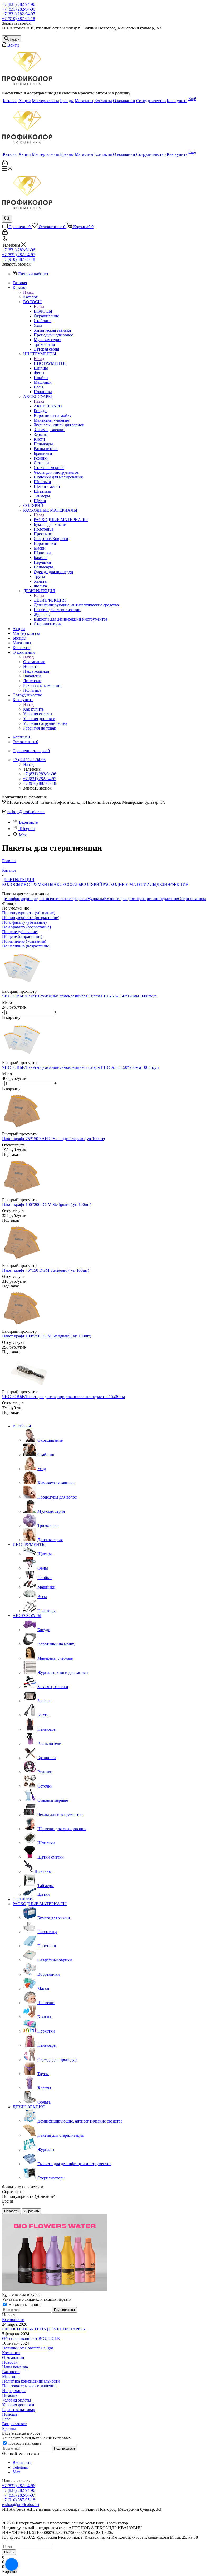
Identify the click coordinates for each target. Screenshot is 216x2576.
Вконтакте (28, 822)
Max (23, 835)
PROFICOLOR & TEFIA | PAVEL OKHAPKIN (44, 2329)
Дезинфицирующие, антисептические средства (45, 899)
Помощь (10, 2395)
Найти (9, 2552)
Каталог (30, 297)
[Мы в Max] (12, 2564)
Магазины (11, 2376)
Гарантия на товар (19, 2410)
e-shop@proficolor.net (26, 812)
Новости (10, 2362)
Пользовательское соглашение (29, 2386)
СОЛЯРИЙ (92, 884)
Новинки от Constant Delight (28, 2348)
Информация (14, 2391)
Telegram (27, 829)
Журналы (96, 899)
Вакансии (11, 2372)
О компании (34, 662)
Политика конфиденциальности (31, 2381)
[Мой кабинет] (5, 164)
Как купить (33, 709)
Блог (6, 2419)
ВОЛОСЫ (43, 311)
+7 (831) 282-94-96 (19, 4)
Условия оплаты (17, 2400)
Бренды (9, 2428)
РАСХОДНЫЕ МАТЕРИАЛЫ (61, 520)
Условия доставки (18, 2405)
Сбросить (31, 2211)
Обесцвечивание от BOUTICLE (31, 2338)
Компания (11, 2353)
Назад (28, 292)
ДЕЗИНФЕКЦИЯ (50, 600)
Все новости (13, 2320)
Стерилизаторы (192, 899)
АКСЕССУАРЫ (48, 406)
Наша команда (15, 2367)
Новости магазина (24, 2305)
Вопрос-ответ (14, 2424)
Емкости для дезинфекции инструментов (141, 899)
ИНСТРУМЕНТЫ (50, 363)
